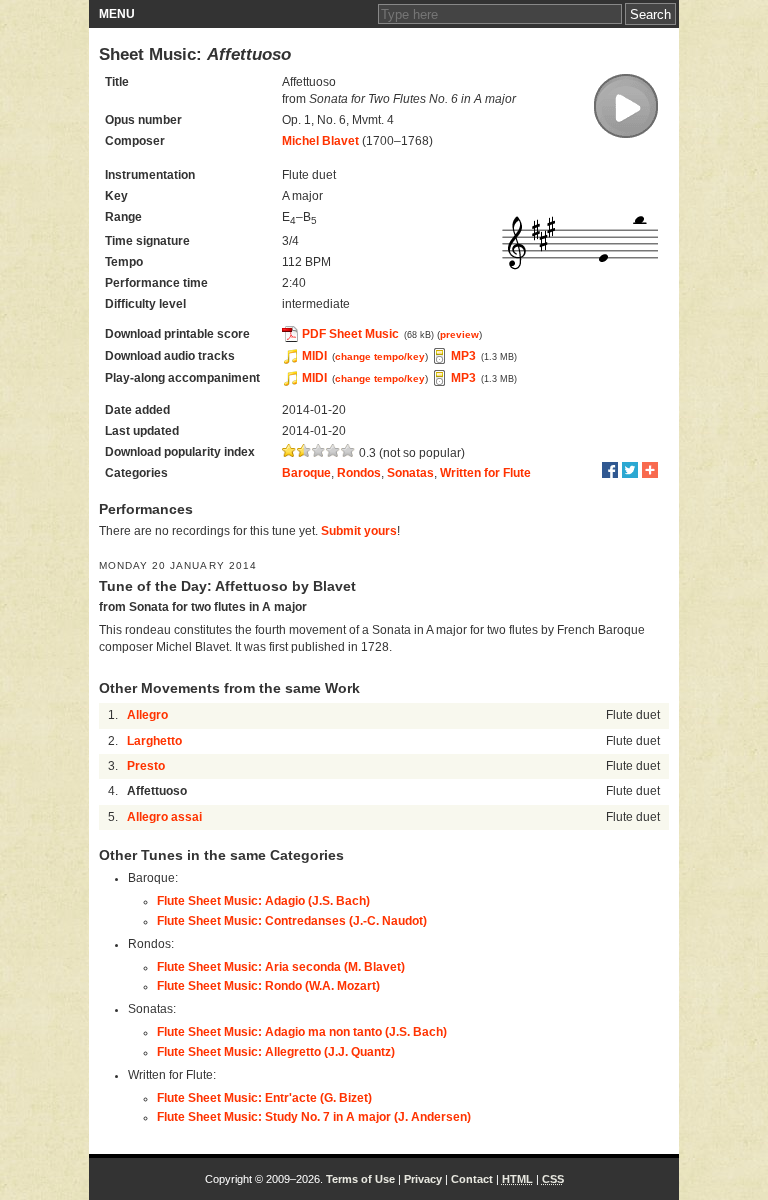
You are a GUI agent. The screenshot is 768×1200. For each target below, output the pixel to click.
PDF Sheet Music (350, 334)
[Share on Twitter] (630, 470)
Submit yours (359, 531)
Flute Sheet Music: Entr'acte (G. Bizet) (264, 1098)
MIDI (314, 356)
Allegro (147, 715)
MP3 (463, 356)
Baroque (306, 473)
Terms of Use (360, 1179)
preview (459, 334)
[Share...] (650, 470)
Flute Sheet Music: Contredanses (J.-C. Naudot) (292, 921)
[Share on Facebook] (610, 470)
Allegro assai (164, 817)
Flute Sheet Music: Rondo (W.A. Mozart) (268, 986)
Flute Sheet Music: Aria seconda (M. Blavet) (281, 967)
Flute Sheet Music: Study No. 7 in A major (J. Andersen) (314, 1117)
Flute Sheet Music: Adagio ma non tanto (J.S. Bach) (302, 1032)
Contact (472, 1179)
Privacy (423, 1179)
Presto (146, 766)
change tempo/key (380, 356)
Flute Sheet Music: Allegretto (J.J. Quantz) (276, 1052)
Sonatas (410, 473)
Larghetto (154, 741)
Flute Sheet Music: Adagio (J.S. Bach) (263, 901)
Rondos (359, 473)
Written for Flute (485, 473)
